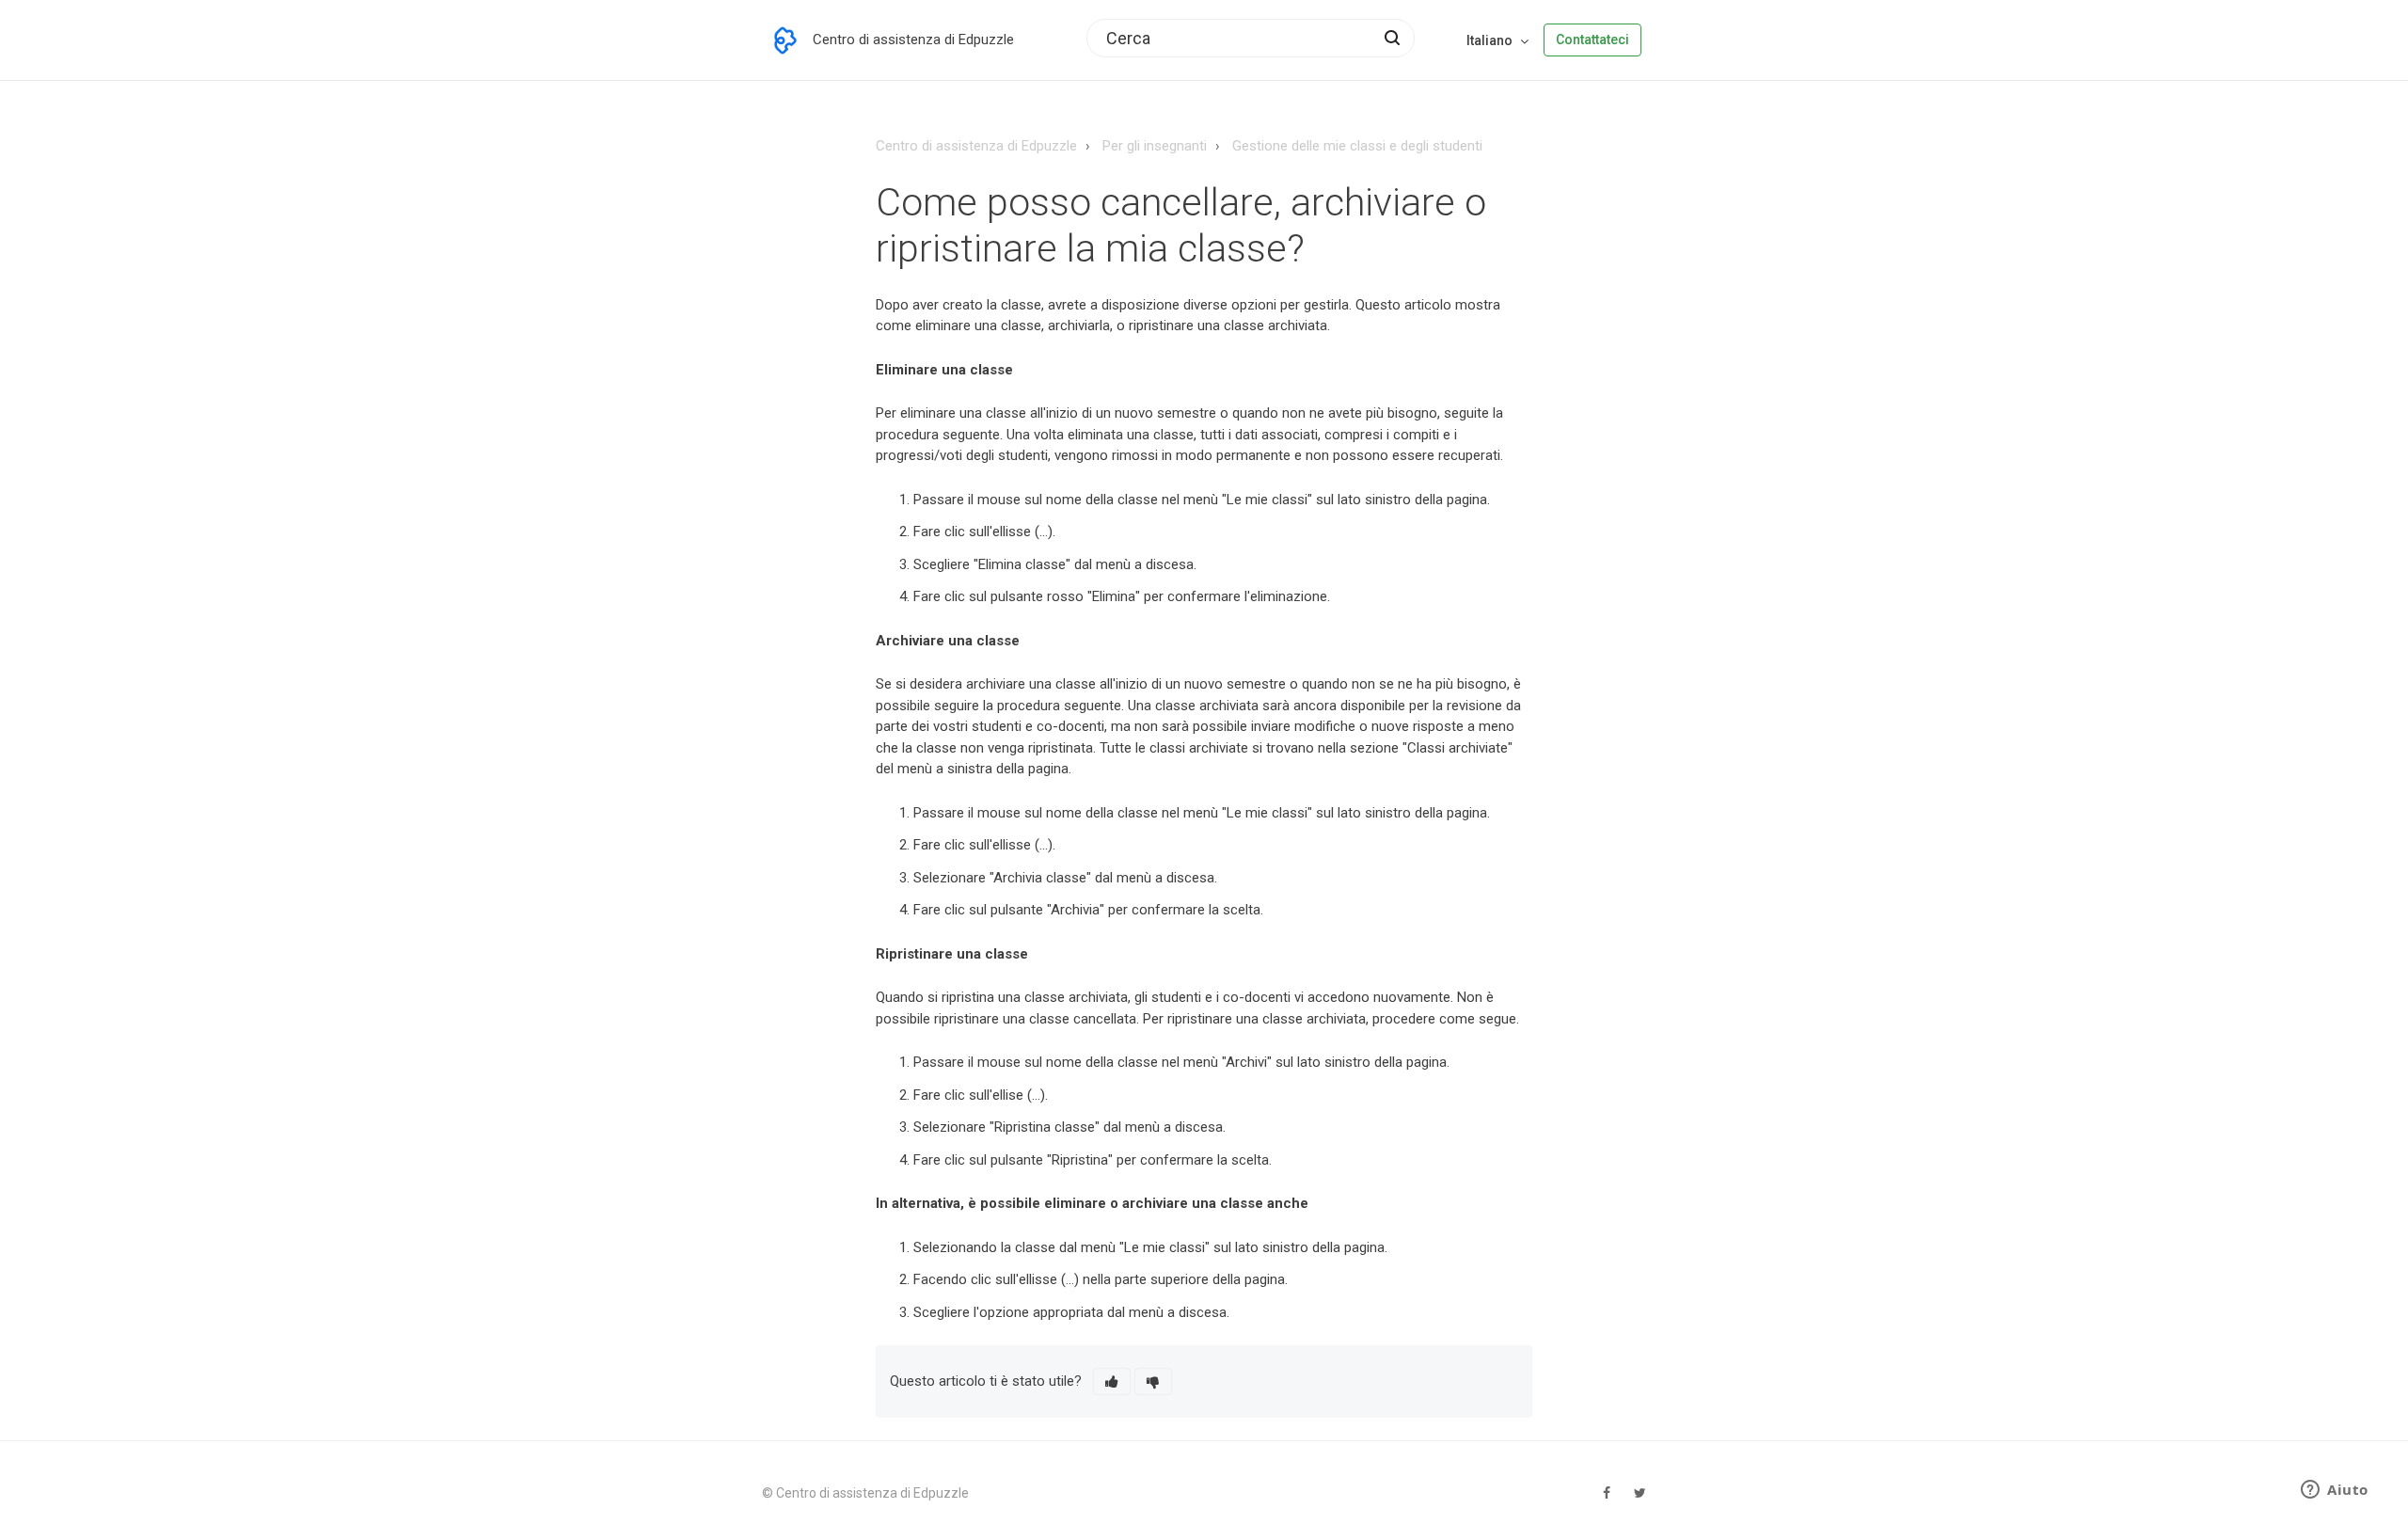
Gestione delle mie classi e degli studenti (1357, 146)
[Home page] (785, 40)
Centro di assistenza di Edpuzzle (976, 146)
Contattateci (1592, 40)
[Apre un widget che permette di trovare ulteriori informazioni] (2335, 1491)
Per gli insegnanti (1155, 146)
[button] (1112, 1381)
